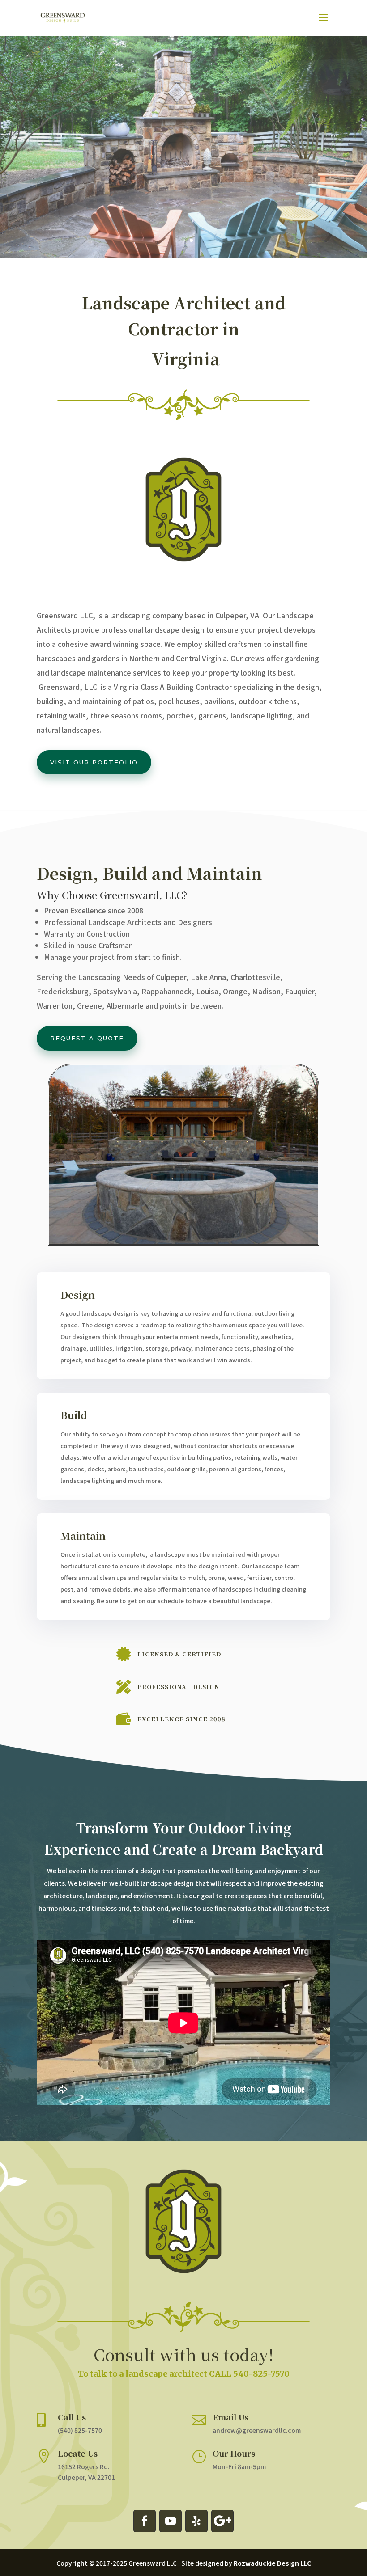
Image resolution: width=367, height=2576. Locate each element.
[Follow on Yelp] (196, 2521)
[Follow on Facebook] (145, 2521)
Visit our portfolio (94, 762)
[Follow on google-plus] (222, 2521)
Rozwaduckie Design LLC (272, 2563)
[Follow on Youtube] (171, 2521)
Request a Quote (87, 1038)
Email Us (230, 2417)
